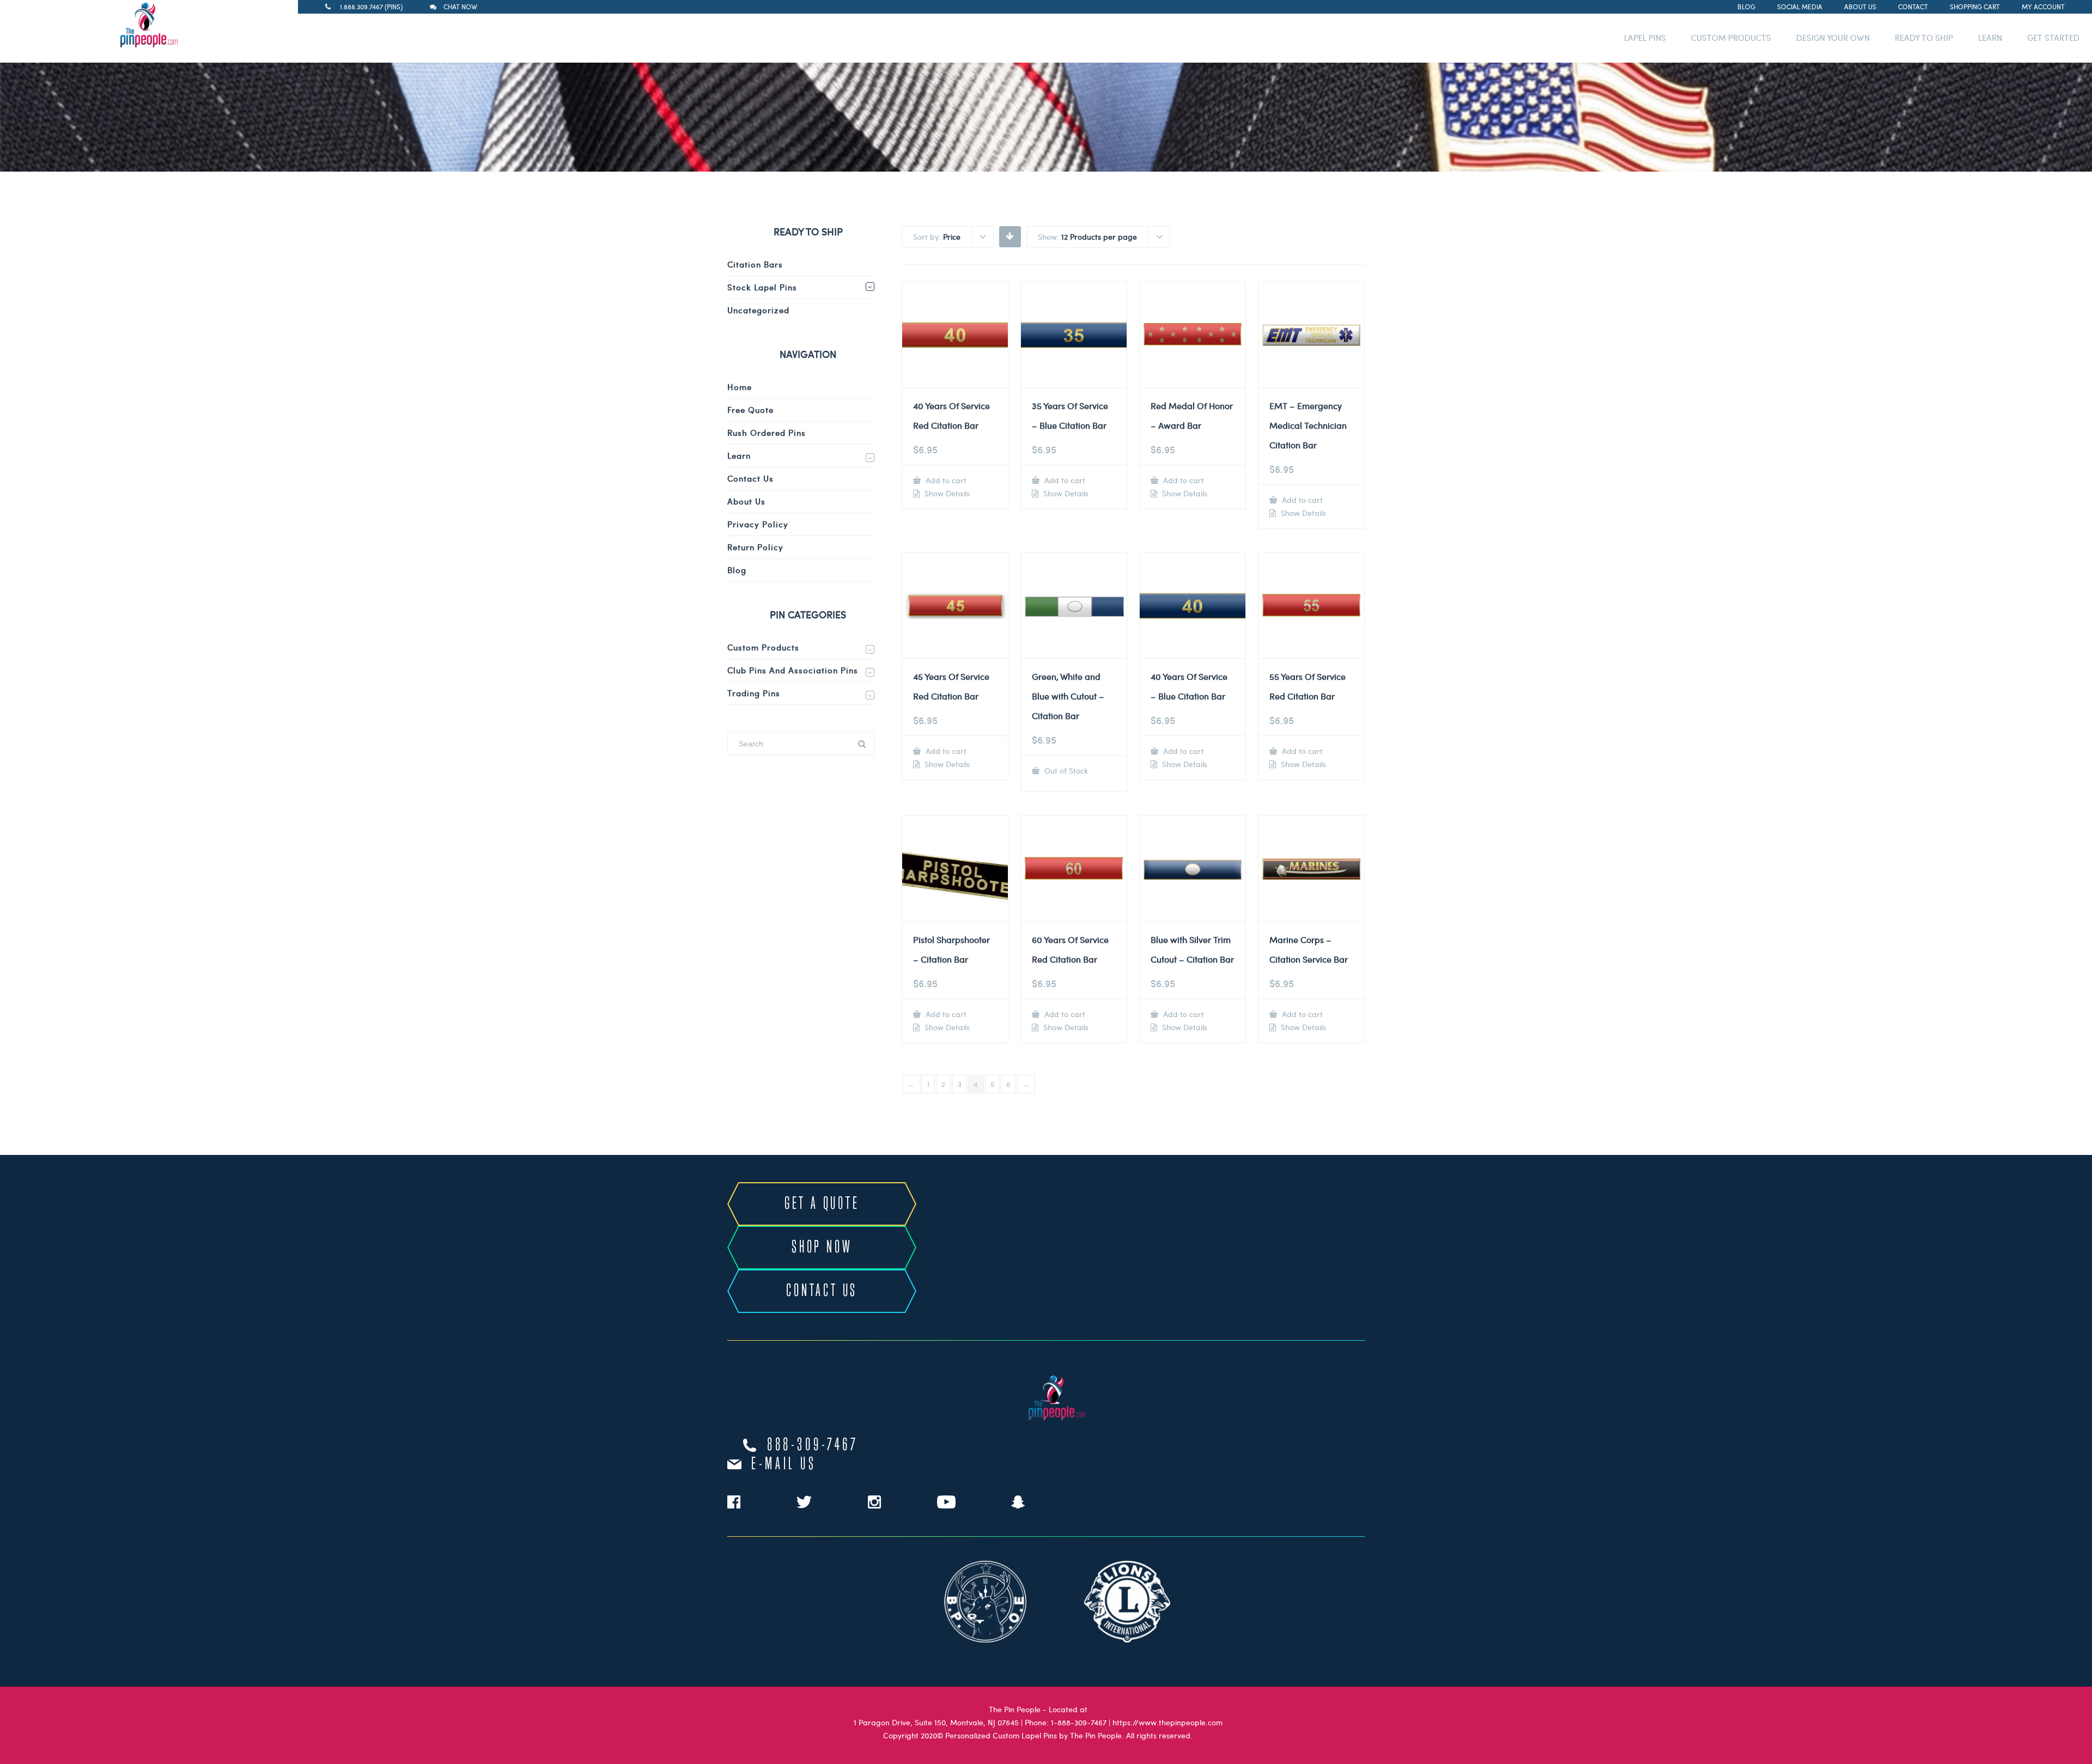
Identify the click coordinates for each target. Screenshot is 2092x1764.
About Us (1860, 7)
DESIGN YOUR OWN (1833, 38)
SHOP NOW (822, 1248)
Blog (1746, 7)
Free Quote (750, 410)
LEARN (1990, 38)
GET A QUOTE (822, 1204)
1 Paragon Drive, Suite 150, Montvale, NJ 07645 (936, 1722)
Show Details (946, 494)
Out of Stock (1065, 771)
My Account (2043, 7)
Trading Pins (754, 693)
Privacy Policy (758, 524)
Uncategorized (758, 310)
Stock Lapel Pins (762, 287)
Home (740, 387)
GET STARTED (2053, 38)
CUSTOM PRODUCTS (1731, 38)
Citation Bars (755, 264)
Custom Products (763, 647)
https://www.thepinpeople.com (1167, 1722)
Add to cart (945, 480)
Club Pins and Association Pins (793, 670)
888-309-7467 (813, 1445)
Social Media (1800, 7)
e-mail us (784, 1464)
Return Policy (755, 547)
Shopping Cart (1975, 7)
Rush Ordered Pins (767, 433)
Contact (1913, 7)
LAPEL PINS (1645, 38)
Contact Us (750, 478)
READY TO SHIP (1924, 38)
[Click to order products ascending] (1010, 236)
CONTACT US (822, 1291)
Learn (739, 455)
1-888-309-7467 (1079, 1722)
